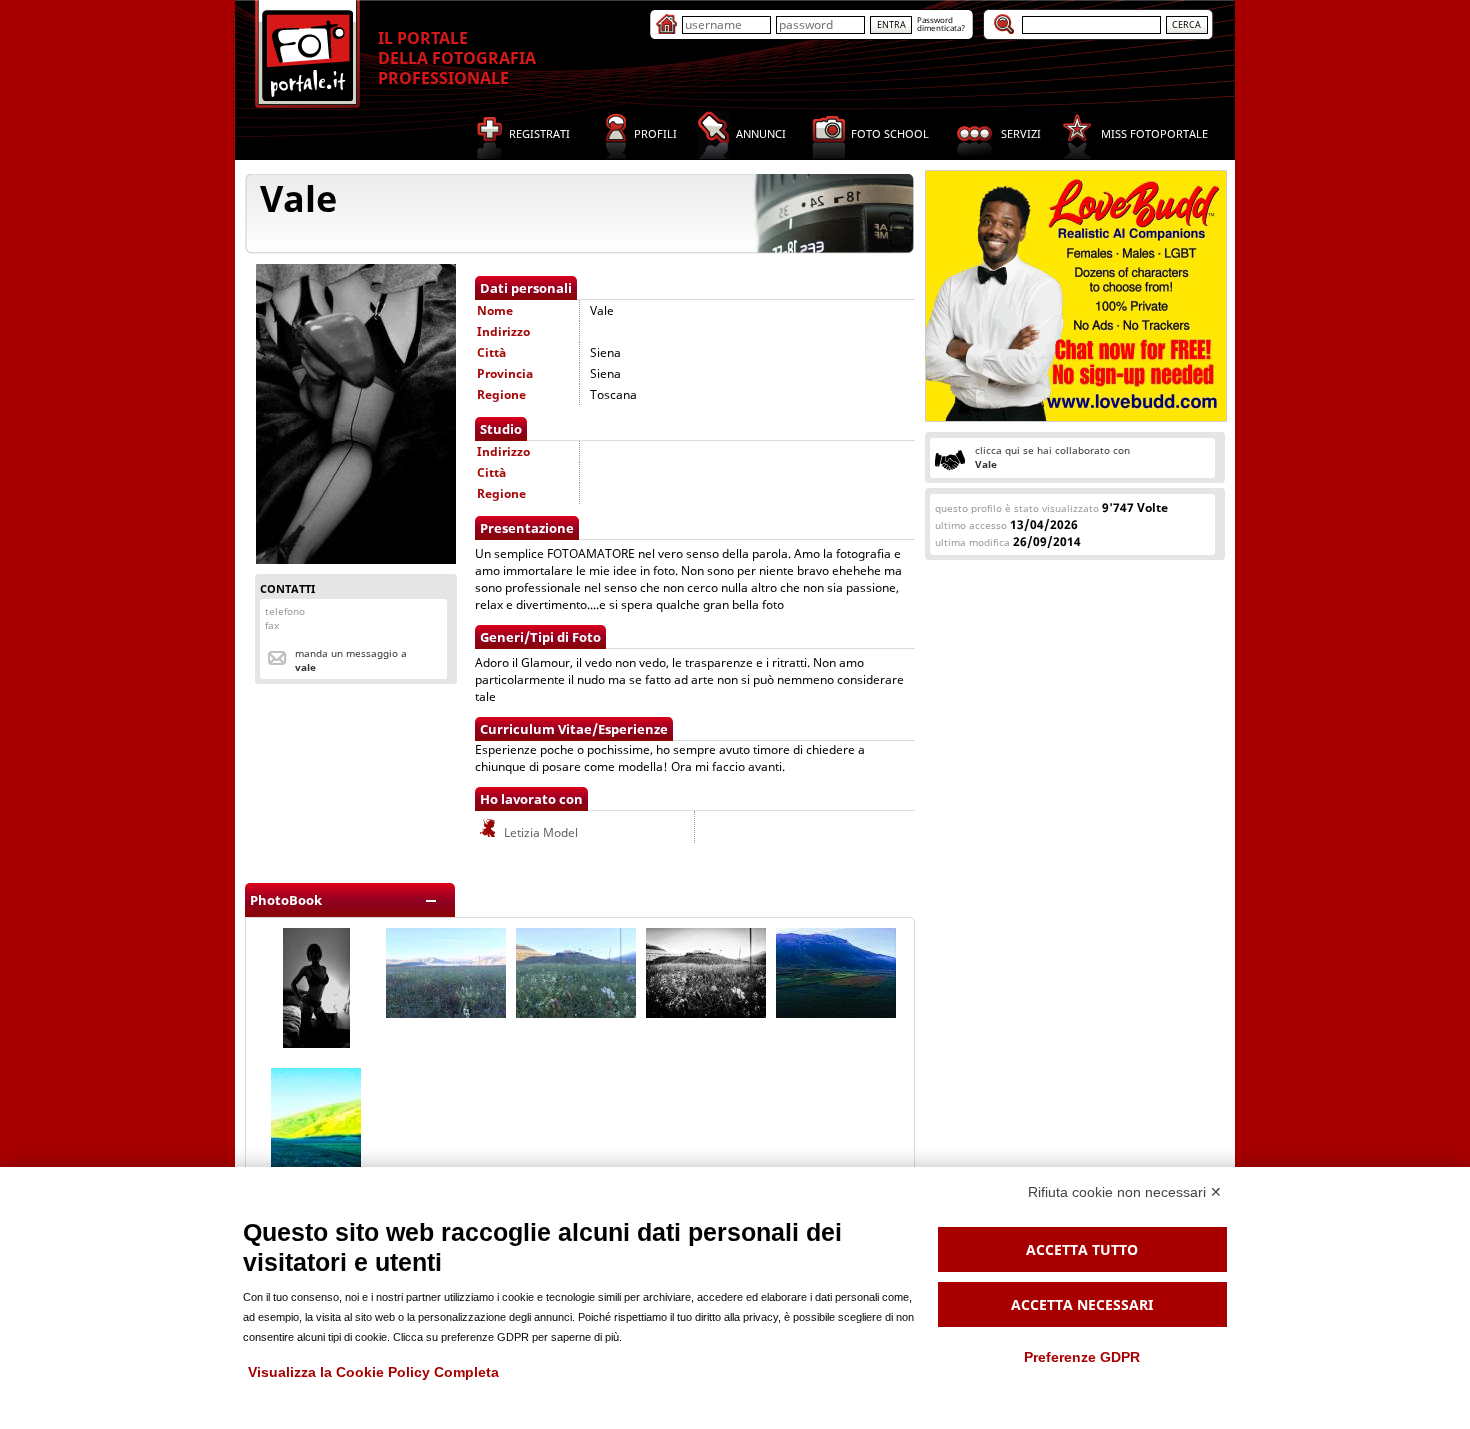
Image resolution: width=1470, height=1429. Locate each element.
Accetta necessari (1082, 1304)
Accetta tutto (1082, 1249)
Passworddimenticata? (941, 23)
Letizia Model (539, 832)
